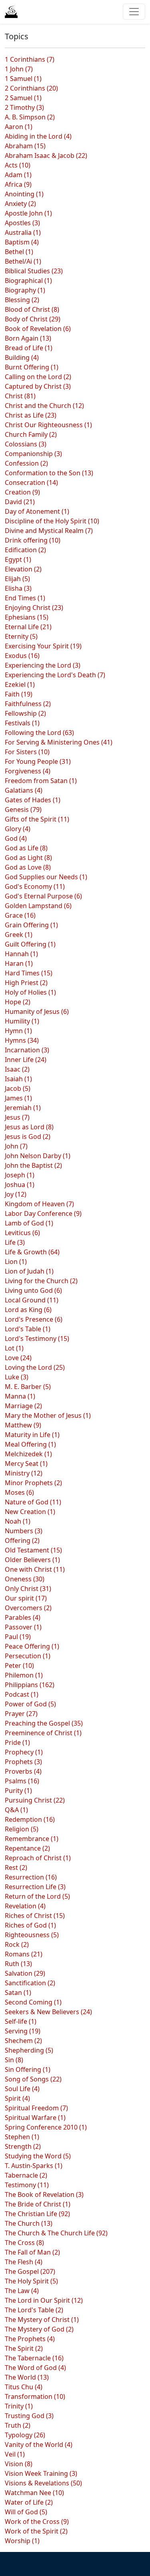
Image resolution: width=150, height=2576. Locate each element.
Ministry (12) (24, 1473)
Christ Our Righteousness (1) (48, 425)
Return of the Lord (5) (37, 1896)
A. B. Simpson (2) (30, 117)
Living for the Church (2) (41, 1281)
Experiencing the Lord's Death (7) (55, 675)
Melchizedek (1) (28, 1454)
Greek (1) (19, 935)
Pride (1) (17, 1742)
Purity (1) (18, 1791)
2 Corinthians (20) (31, 88)
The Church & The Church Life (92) (56, 2233)
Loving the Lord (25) (35, 1367)
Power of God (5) (30, 1704)
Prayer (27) (21, 1714)
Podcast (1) (22, 1694)
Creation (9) (22, 492)
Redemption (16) (30, 1819)
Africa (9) (18, 184)
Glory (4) (18, 829)
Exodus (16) (22, 656)
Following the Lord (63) (39, 733)
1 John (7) (19, 69)
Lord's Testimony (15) (37, 1338)
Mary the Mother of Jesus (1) (48, 1415)
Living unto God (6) (33, 1290)
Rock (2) (17, 1944)
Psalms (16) (22, 1781)
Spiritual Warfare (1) (35, 2118)
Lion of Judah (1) (29, 1271)
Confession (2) (26, 463)
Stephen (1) (22, 2137)
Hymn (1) (18, 1031)
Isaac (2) (17, 1069)
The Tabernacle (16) (34, 2358)
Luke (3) (17, 1377)
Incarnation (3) (27, 1050)
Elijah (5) (17, 579)
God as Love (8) (28, 867)
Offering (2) (22, 1540)
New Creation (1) (30, 1512)
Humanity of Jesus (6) (37, 1011)
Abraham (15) (25, 146)
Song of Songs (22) (33, 2079)
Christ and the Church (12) (44, 406)
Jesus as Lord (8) (29, 1127)
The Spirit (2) (24, 2348)
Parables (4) (23, 1617)
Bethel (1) (19, 252)
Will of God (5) (26, 2512)
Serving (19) (23, 2031)
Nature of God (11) (33, 1502)
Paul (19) (18, 1637)
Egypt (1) (18, 559)
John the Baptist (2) (33, 1165)
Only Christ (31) (28, 1589)
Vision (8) (19, 2464)
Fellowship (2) (25, 713)
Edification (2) (25, 550)
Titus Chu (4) (24, 2387)
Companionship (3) (33, 454)
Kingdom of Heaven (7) (39, 1204)
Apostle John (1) (28, 213)
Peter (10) (19, 1666)
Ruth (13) (18, 1964)
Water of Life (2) (29, 2502)
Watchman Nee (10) (34, 2493)
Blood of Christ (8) (32, 309)
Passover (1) (23, 1627)
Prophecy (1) (24, 1752)
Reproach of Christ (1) (38, 1858)
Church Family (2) (31, 434)
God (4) (16, 838)
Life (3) (15, 1242)
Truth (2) (18, 2425)
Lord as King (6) (28, 1310)
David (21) (20, 502)
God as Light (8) (28, 858)
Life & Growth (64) (32, 1252)
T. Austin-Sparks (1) (34, 2166)
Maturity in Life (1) (32, 1435)
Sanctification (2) (30, 1983)
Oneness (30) (25, 1579)
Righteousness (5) (32, 1935)
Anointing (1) (24, 194)
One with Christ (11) (35, 1569)
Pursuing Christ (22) (35, 1800)
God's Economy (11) (35, 886)
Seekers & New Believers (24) (48, 2012)
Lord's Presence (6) (34, 1319)
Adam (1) (18, 175)
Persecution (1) (28, 1656)
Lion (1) (16, 1262)
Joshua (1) (20, 1185)
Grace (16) (20, 915)
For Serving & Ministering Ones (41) (59, 742)
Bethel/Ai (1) (23, 261)
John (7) (16, 1146)
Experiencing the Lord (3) (43, 665)
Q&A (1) (16, 1810)
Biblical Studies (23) (34, 271)
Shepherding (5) (29, 2050)
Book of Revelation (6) (38, 329)
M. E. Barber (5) (28, 1387)
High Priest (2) (26, 983)
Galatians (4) (24, 790)
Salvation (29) (25, 1973)
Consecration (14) (31, 482)
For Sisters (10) (27, 752)
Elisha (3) (18, 588)
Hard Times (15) (29, 973)
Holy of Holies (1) (30, 992)
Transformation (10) (35, 2396)
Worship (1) (22, 2541)
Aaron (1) (19, 127)
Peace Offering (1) (32, 1646)
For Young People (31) (38, 761)
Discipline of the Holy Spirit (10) (52, 521)
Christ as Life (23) (31, 415)
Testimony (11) (27, 2185)
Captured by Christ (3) (38, 386)
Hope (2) (18, 1002)
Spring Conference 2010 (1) (46, 2127)
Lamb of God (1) (29, 1223)
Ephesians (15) (27, 617)
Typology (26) (25, 2435)
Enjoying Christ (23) (34, 608)
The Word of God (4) (35, 2368)
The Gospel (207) (30, 2271)
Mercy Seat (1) (26, 1464)
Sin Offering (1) (28, 2069)
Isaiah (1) (18, 1079)
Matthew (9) (23, 1425)
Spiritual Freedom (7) (36, 2108)
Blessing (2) (22, 300)
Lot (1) (14, 1348)
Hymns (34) (22, 1040)
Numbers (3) (24, 1531)
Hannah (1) (21, 954)
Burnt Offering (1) (32, 367)
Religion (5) (22, 1829)
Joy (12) (16, 1194)
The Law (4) (22, 2291)
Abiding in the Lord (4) (38, 136)
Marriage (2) (23, 1406)
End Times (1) (25, 598)
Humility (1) (22, 1021)
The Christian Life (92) (37, 2214)
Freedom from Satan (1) (41, 781)
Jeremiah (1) (23, 1108)
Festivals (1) (22, 723)
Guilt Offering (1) (30, 944)
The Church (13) (29, 2223)
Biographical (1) (28, 281)
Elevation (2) (23, 569)
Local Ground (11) (32, 1300)
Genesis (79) (23, 810)
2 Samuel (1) (23, 98)
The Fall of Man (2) (32, 2252)
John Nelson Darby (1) (38, 1156)
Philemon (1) (24, 1675)
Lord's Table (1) (28, 1329)
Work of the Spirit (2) (36, 2531)
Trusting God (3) (29, 2416)
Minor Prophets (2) (33, 1483)
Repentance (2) (27, 1848)
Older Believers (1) (32, 1560)
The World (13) (27, 2377)
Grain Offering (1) (31, 925)
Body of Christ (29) (33, 319)
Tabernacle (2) (26, 2175)
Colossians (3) (26, 444)
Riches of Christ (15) (35, 1916)
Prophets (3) (23, 1762)
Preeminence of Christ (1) (43, 1733)
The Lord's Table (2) (34, 2310)
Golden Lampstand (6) (38, 906)
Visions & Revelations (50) (43, 2483)
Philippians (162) (30, 1685)
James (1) (18, 1098)
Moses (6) (19, 1492)
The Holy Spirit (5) (31, 2281)
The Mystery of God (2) (39, 2329)
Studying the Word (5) (38, 2156)
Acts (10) (18, 165)
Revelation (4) (25, 1906)
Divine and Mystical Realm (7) (49, 531)
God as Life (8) (26, 848)
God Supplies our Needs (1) (46, 877)
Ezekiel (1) (20, 684)
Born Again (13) (28, 338)
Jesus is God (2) (28, 1137)
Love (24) (18, 1358)
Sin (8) (14, 2060)
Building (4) (22, 357)
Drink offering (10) (33, 540)
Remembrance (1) (32, 1839)
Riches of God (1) (30, 1925)
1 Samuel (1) (23, 79)
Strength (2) (23, 2146)
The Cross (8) (24, 2243)
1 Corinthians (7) (30, 59)
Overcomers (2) (28, 1608)
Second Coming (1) (33, 2002)
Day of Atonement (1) (37, 511)
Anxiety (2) (20, 204)
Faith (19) (19, 694)
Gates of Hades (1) (33, 800)
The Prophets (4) (30, 2339)
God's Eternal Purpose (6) (43, 896)
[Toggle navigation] (134, 12)
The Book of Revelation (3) (44, 2194)
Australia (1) (23, 232)
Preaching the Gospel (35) (44, 1723)
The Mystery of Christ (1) (42, 2320)
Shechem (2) (23, 2041)
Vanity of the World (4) (39, 2445)
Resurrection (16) (31, 1877)
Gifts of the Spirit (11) (37, 819)
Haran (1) (19, 963)
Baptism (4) (22, 242)
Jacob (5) (18, 1088)
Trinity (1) (19, 2406)
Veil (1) (15, 2454)
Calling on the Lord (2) (38, 377)
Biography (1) (25, 290)
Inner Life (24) (26, 1060)
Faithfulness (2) (28, 704)
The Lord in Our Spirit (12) (44, 2300)
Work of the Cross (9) (37, 2521)
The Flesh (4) (24, 2262)
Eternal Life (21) (28, 627)
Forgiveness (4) (28, 771)
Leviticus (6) (22, 1233)
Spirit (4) (17, 2098)
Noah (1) (18, 1521)
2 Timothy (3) (24, 107)
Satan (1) (18, 1993)
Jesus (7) (17, 1117)
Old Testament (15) (33, 1550)
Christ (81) (20, 396)
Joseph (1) (20, 1175)
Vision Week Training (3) (41, 2473)
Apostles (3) (22, 223)
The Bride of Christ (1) (38, 2204)
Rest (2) (16, 1867)
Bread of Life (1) (29, 348)
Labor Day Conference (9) (43, 1213)
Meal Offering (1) (30, 1444)
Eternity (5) (21, 636)
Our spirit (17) (26, 1598)
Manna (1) (20, 1396)
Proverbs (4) (23, 1771)
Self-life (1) (21, 2021)
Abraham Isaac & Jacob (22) (46, 155)
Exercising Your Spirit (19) (43, 646)
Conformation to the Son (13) (49, 473)
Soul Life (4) (22, 2089)
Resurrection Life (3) (35, 1887)
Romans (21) (24, 1954)
